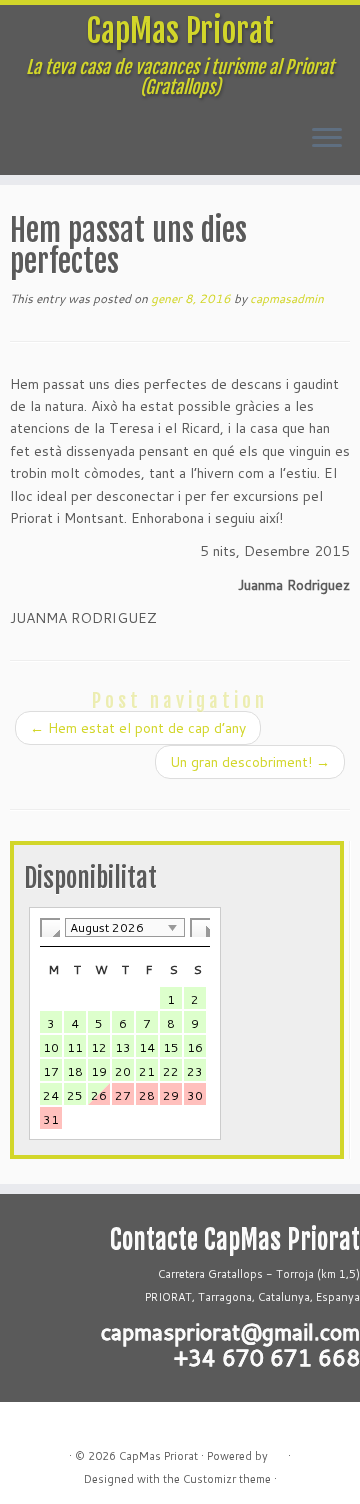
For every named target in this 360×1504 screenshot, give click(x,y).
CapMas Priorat (180, 31)
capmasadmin (287, 298)
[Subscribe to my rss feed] (31, 1424)
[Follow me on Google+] (53, 1424)
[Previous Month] (50, 927)
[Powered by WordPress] (278, 1452)
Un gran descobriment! (250, 762)
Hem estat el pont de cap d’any (138, 728)
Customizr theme (227, 1479)
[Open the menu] (327, 139)
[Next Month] (200, 927)
